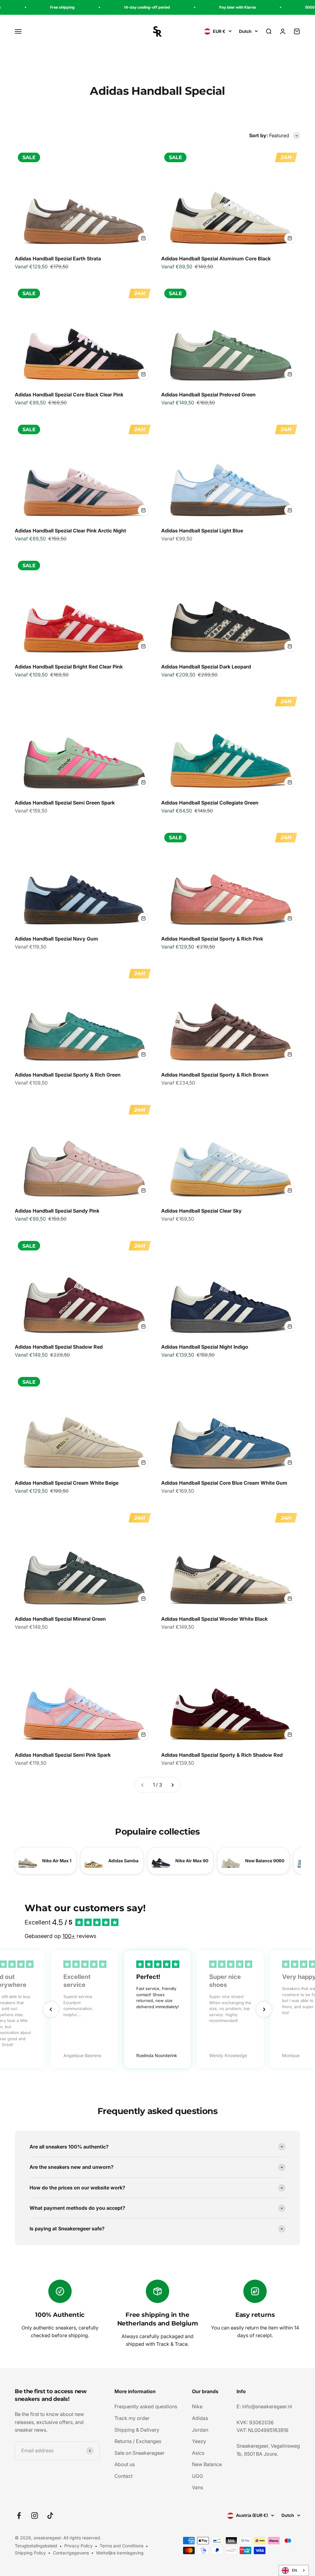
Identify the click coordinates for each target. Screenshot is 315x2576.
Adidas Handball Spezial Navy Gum (56, 939)
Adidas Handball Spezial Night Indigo (205, 1347)
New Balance (207, 2464)
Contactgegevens (71, 2553)
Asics (198, 2453)
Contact (124, 2476)
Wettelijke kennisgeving (120, 2553)
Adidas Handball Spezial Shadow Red (59, 1347)
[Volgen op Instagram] (35, 2516)
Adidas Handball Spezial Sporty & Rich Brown (215, 1075)
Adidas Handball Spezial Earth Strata (58, 259)
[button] (51, 2009)
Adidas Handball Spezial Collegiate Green (210, 803)
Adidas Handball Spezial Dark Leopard (206, 667)
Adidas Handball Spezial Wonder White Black (214, 1619)
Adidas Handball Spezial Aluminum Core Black (216, 259)
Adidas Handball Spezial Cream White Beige (67, 1483)
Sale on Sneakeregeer (140, 2453)
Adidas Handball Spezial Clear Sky (201, 1211)
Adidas (200, 2418)
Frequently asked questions (146, 2406)
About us (125, 2464)
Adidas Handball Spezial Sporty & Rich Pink (212, 939)
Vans (197, 2487)
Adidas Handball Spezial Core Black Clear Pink (69, 395)
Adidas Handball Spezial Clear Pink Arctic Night (70, 531)
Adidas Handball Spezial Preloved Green (208, 395)
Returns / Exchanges (138, 2441)
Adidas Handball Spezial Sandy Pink (57, 1211)
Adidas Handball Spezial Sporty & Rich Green (68, 1075)
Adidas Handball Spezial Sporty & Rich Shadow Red (222, 1755)
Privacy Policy (78, 2546)
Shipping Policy (30, 2553)
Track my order (132, 2418)
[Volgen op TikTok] (50, 2516)
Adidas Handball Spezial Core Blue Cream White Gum (224, 1483)
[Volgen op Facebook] (19, 2516)
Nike (197, 2406)
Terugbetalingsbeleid (36, 2546)
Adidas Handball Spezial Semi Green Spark (65, 803)
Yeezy (199, 2441)
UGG (197, 2476)
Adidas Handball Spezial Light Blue (202, 531)
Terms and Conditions (122, 2546)
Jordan (200, 2430)
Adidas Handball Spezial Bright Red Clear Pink (69, 667)
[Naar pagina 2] (172, 1785)
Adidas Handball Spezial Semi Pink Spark (63, 1755)
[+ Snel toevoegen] (143, 238)
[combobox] (294, 2570)
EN (294, 2570)
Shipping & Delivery (137, 2430)
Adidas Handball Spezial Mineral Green (60, 1619)
